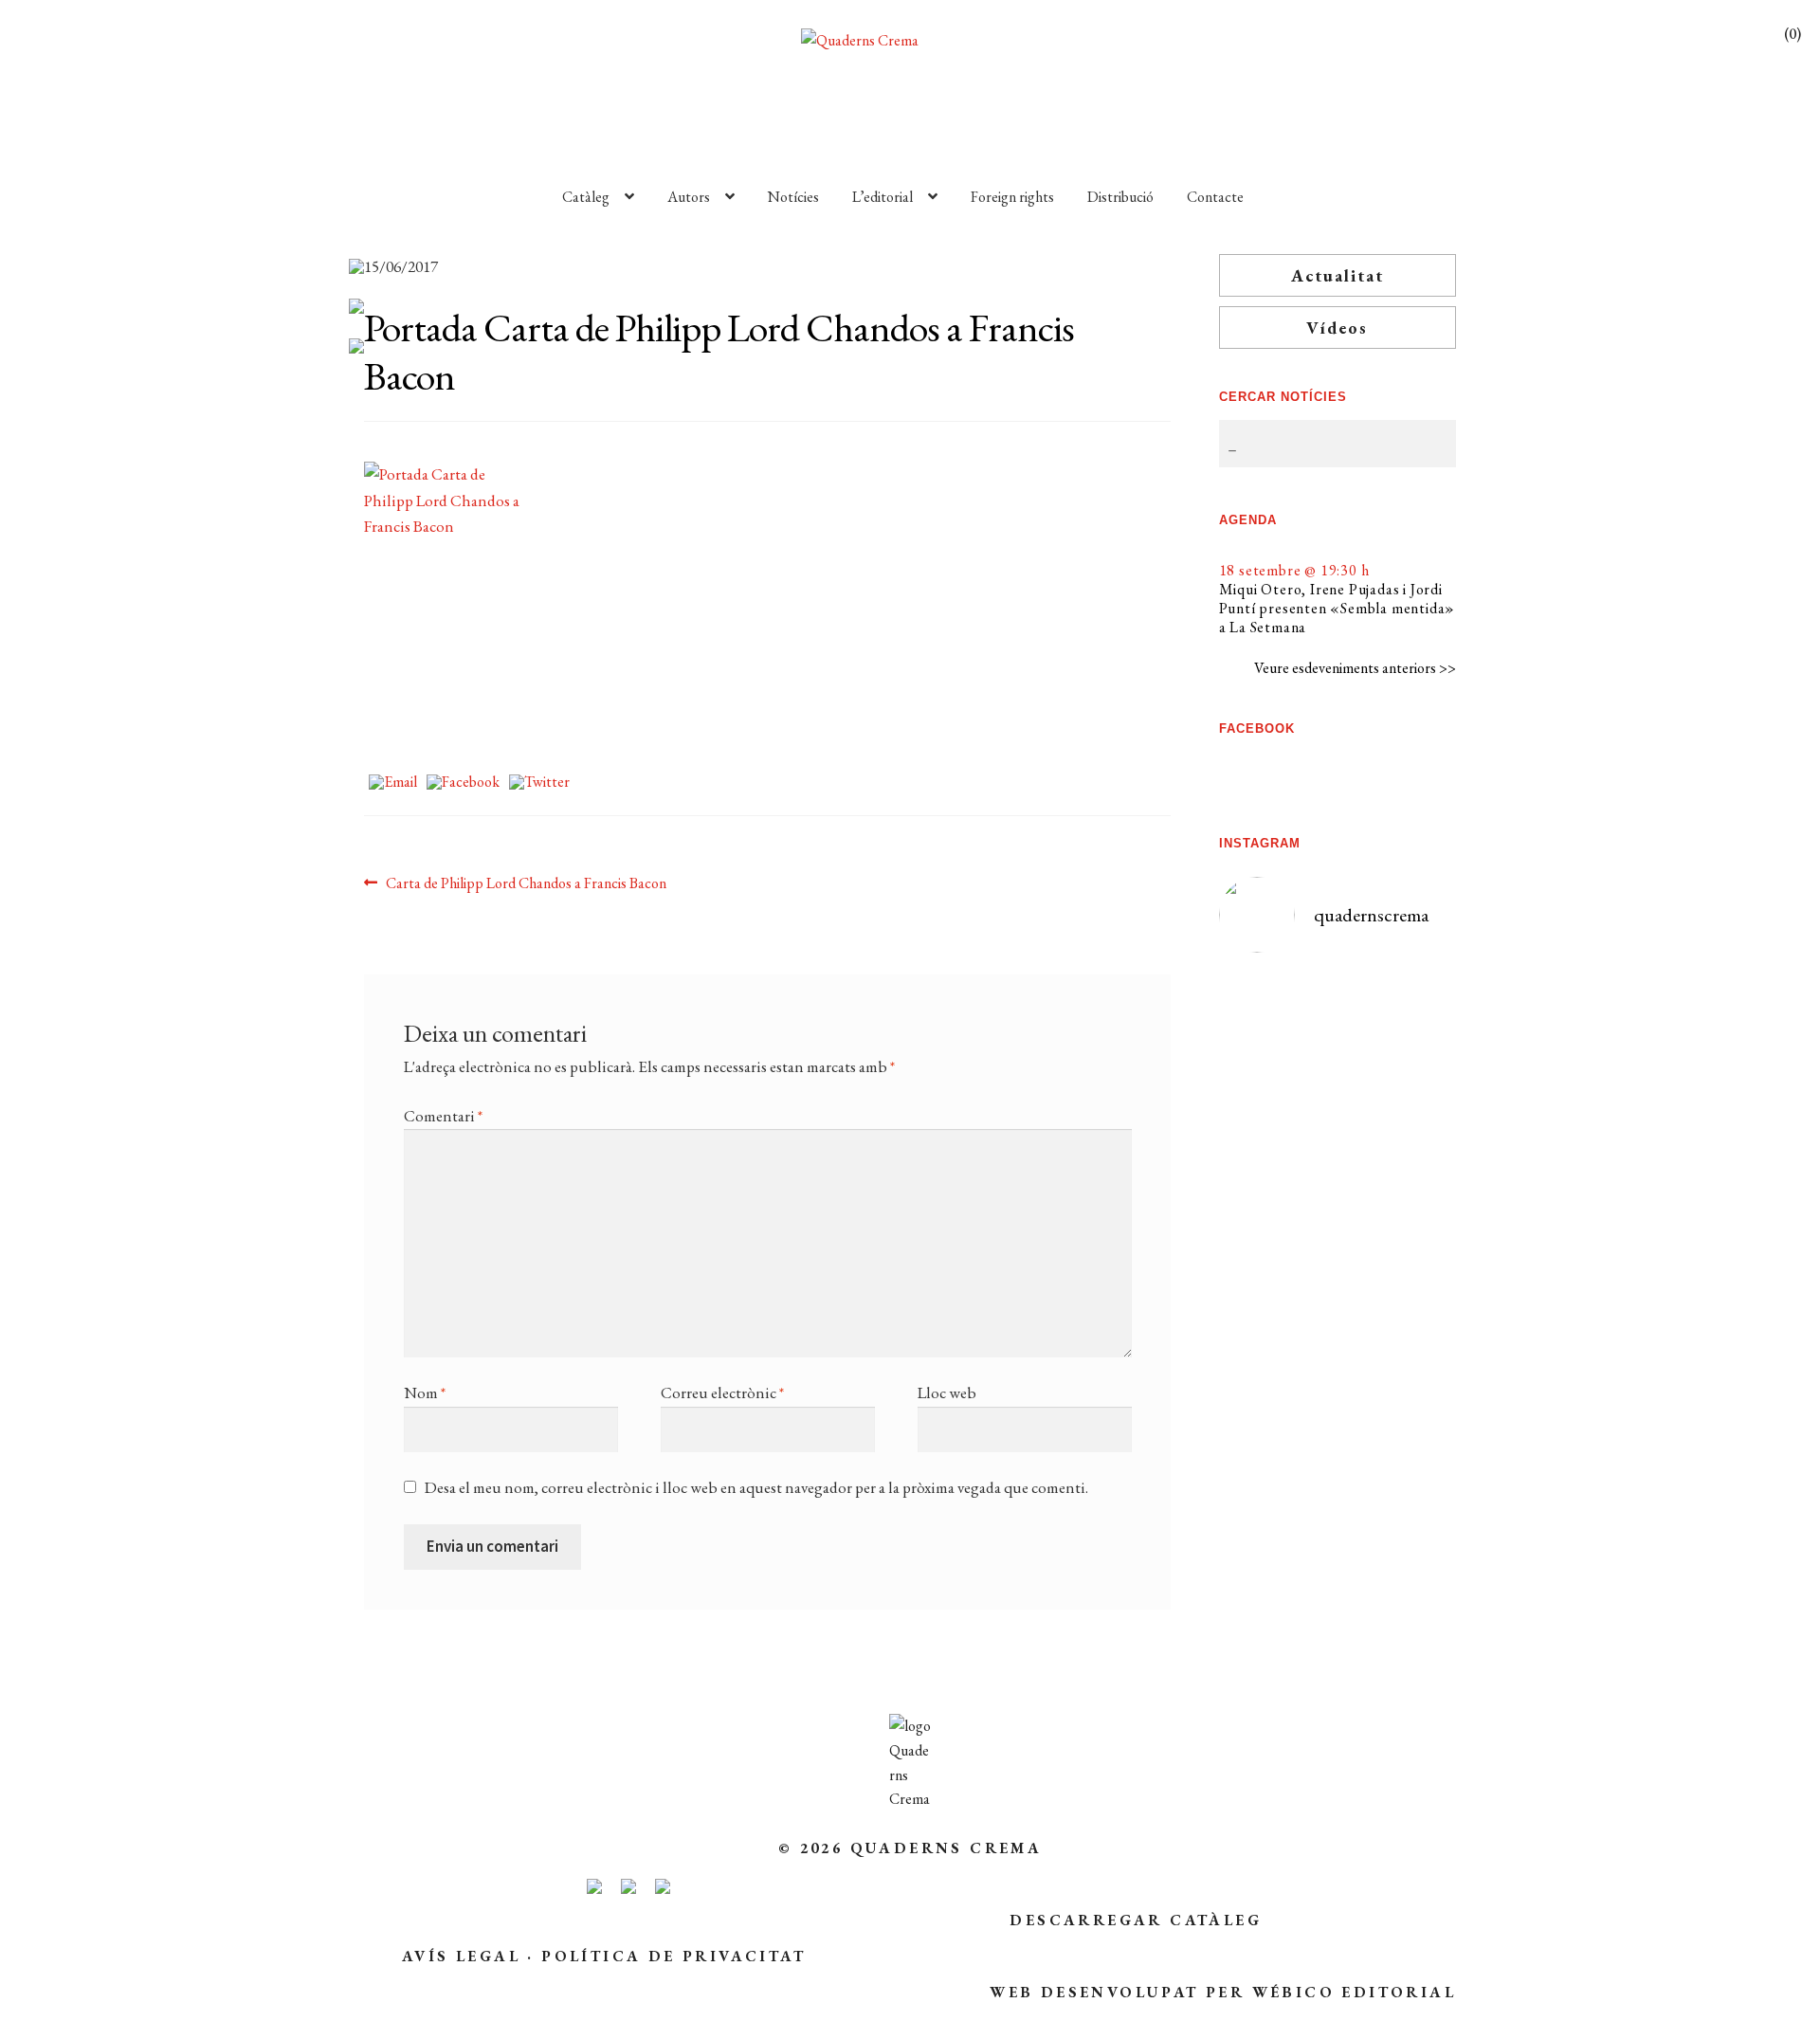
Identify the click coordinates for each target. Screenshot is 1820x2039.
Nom (425, 1393)
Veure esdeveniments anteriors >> (1355, 668)
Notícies (793, 197)
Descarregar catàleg (1136, 1920)
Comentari (443, 1116)
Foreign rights (1012, 197)
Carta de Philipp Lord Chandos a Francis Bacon (526, 884)
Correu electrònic (722, 1393)
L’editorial (883, 197)
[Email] (393, 783)
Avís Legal (461, 1956)
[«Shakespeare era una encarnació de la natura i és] (1397, 1169)
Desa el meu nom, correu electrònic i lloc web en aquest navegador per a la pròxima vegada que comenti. (756, 1487)
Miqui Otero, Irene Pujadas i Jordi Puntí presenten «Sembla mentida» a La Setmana (1338, 608)
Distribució (1120, 197)
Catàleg (586, 197)
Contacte (1215, 197)
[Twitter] (539, 783)
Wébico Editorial (1354, 1992)
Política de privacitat (673, 1956)
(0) (1793, 34)
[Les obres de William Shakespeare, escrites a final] (1278, 1255)
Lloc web (947, 1393)
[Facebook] (463, 783)
